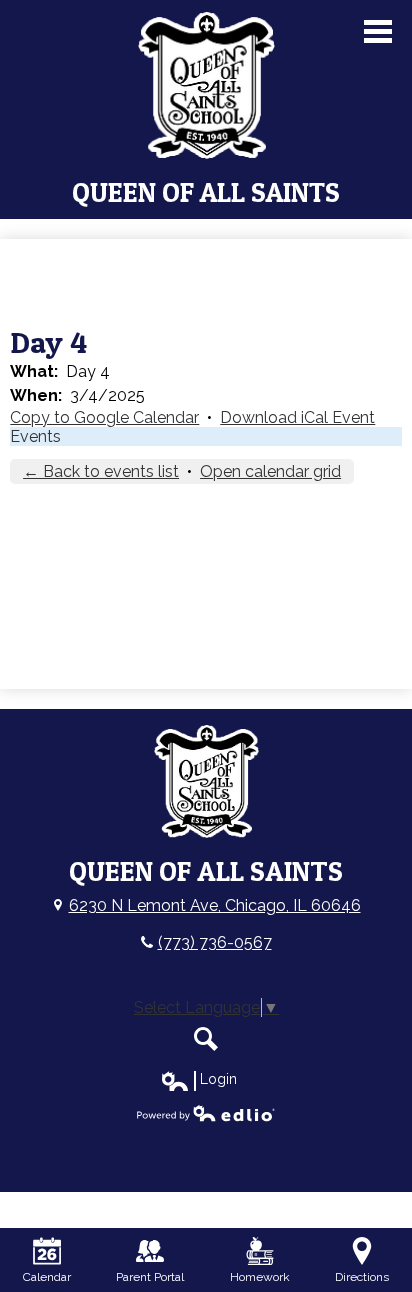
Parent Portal (150, 1277)
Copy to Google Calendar (104, 417)
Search (206, 1039)
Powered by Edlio (206, 1113)
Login (198, 1080)
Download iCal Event (297, 417)
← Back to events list (101, 471)
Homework (260, 1277)
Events (35, 436)
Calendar (47, 1277)
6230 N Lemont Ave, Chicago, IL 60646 (215, 905)
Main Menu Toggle (378, 31)
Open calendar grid (270, 471)
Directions (362, 1277)
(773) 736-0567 (215, 942)
